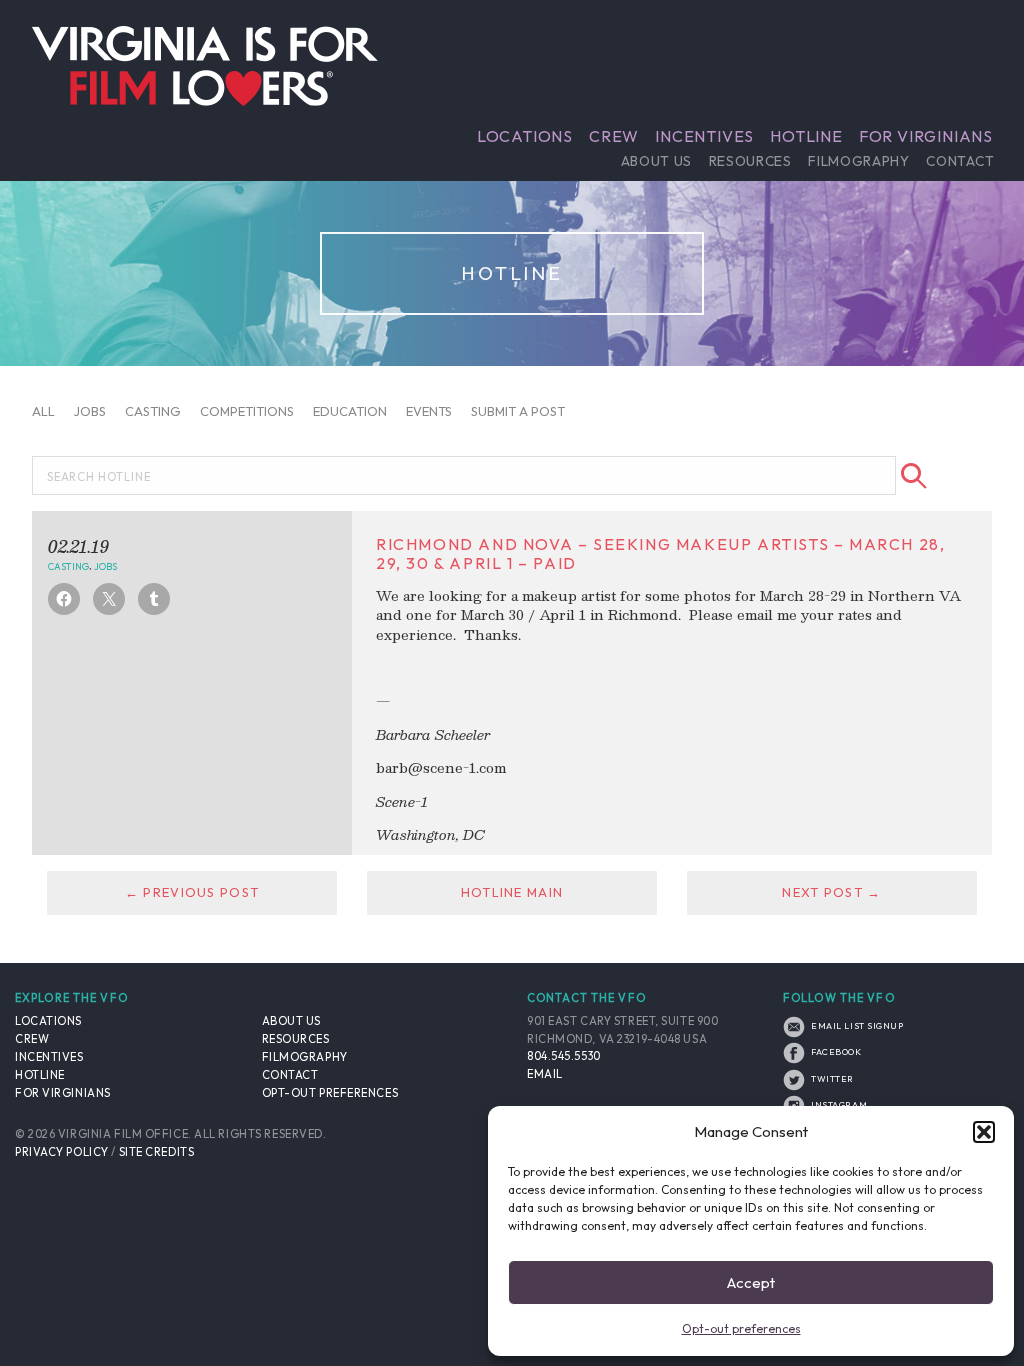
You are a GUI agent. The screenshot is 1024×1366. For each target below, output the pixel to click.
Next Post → (831, 892)
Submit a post (518, 411)
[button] (984, 1132)
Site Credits (157, 1152)
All (43, 411)
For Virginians (926, 136)
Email (545, 1074)
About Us (656, 161)
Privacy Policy (62, 1152)
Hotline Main (512, 892)
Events (429, 411)
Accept (751, 1282)
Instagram (838, 1104)
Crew (614, 136)
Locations (525, 136)
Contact (960, 161)
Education (350, 411)
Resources (750, 161)
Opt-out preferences (741, 1328)
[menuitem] (525, 136)
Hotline (806, 136)
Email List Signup (856, 1025)
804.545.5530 (564, 1056)
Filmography (858, 161)
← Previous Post (192, 892)
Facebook (835, 1051)
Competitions (247, 411)
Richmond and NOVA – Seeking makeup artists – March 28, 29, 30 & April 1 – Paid (660, 553)
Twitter (831, 1078)
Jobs (90, 411)
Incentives (704, 136)
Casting (153, 411)
